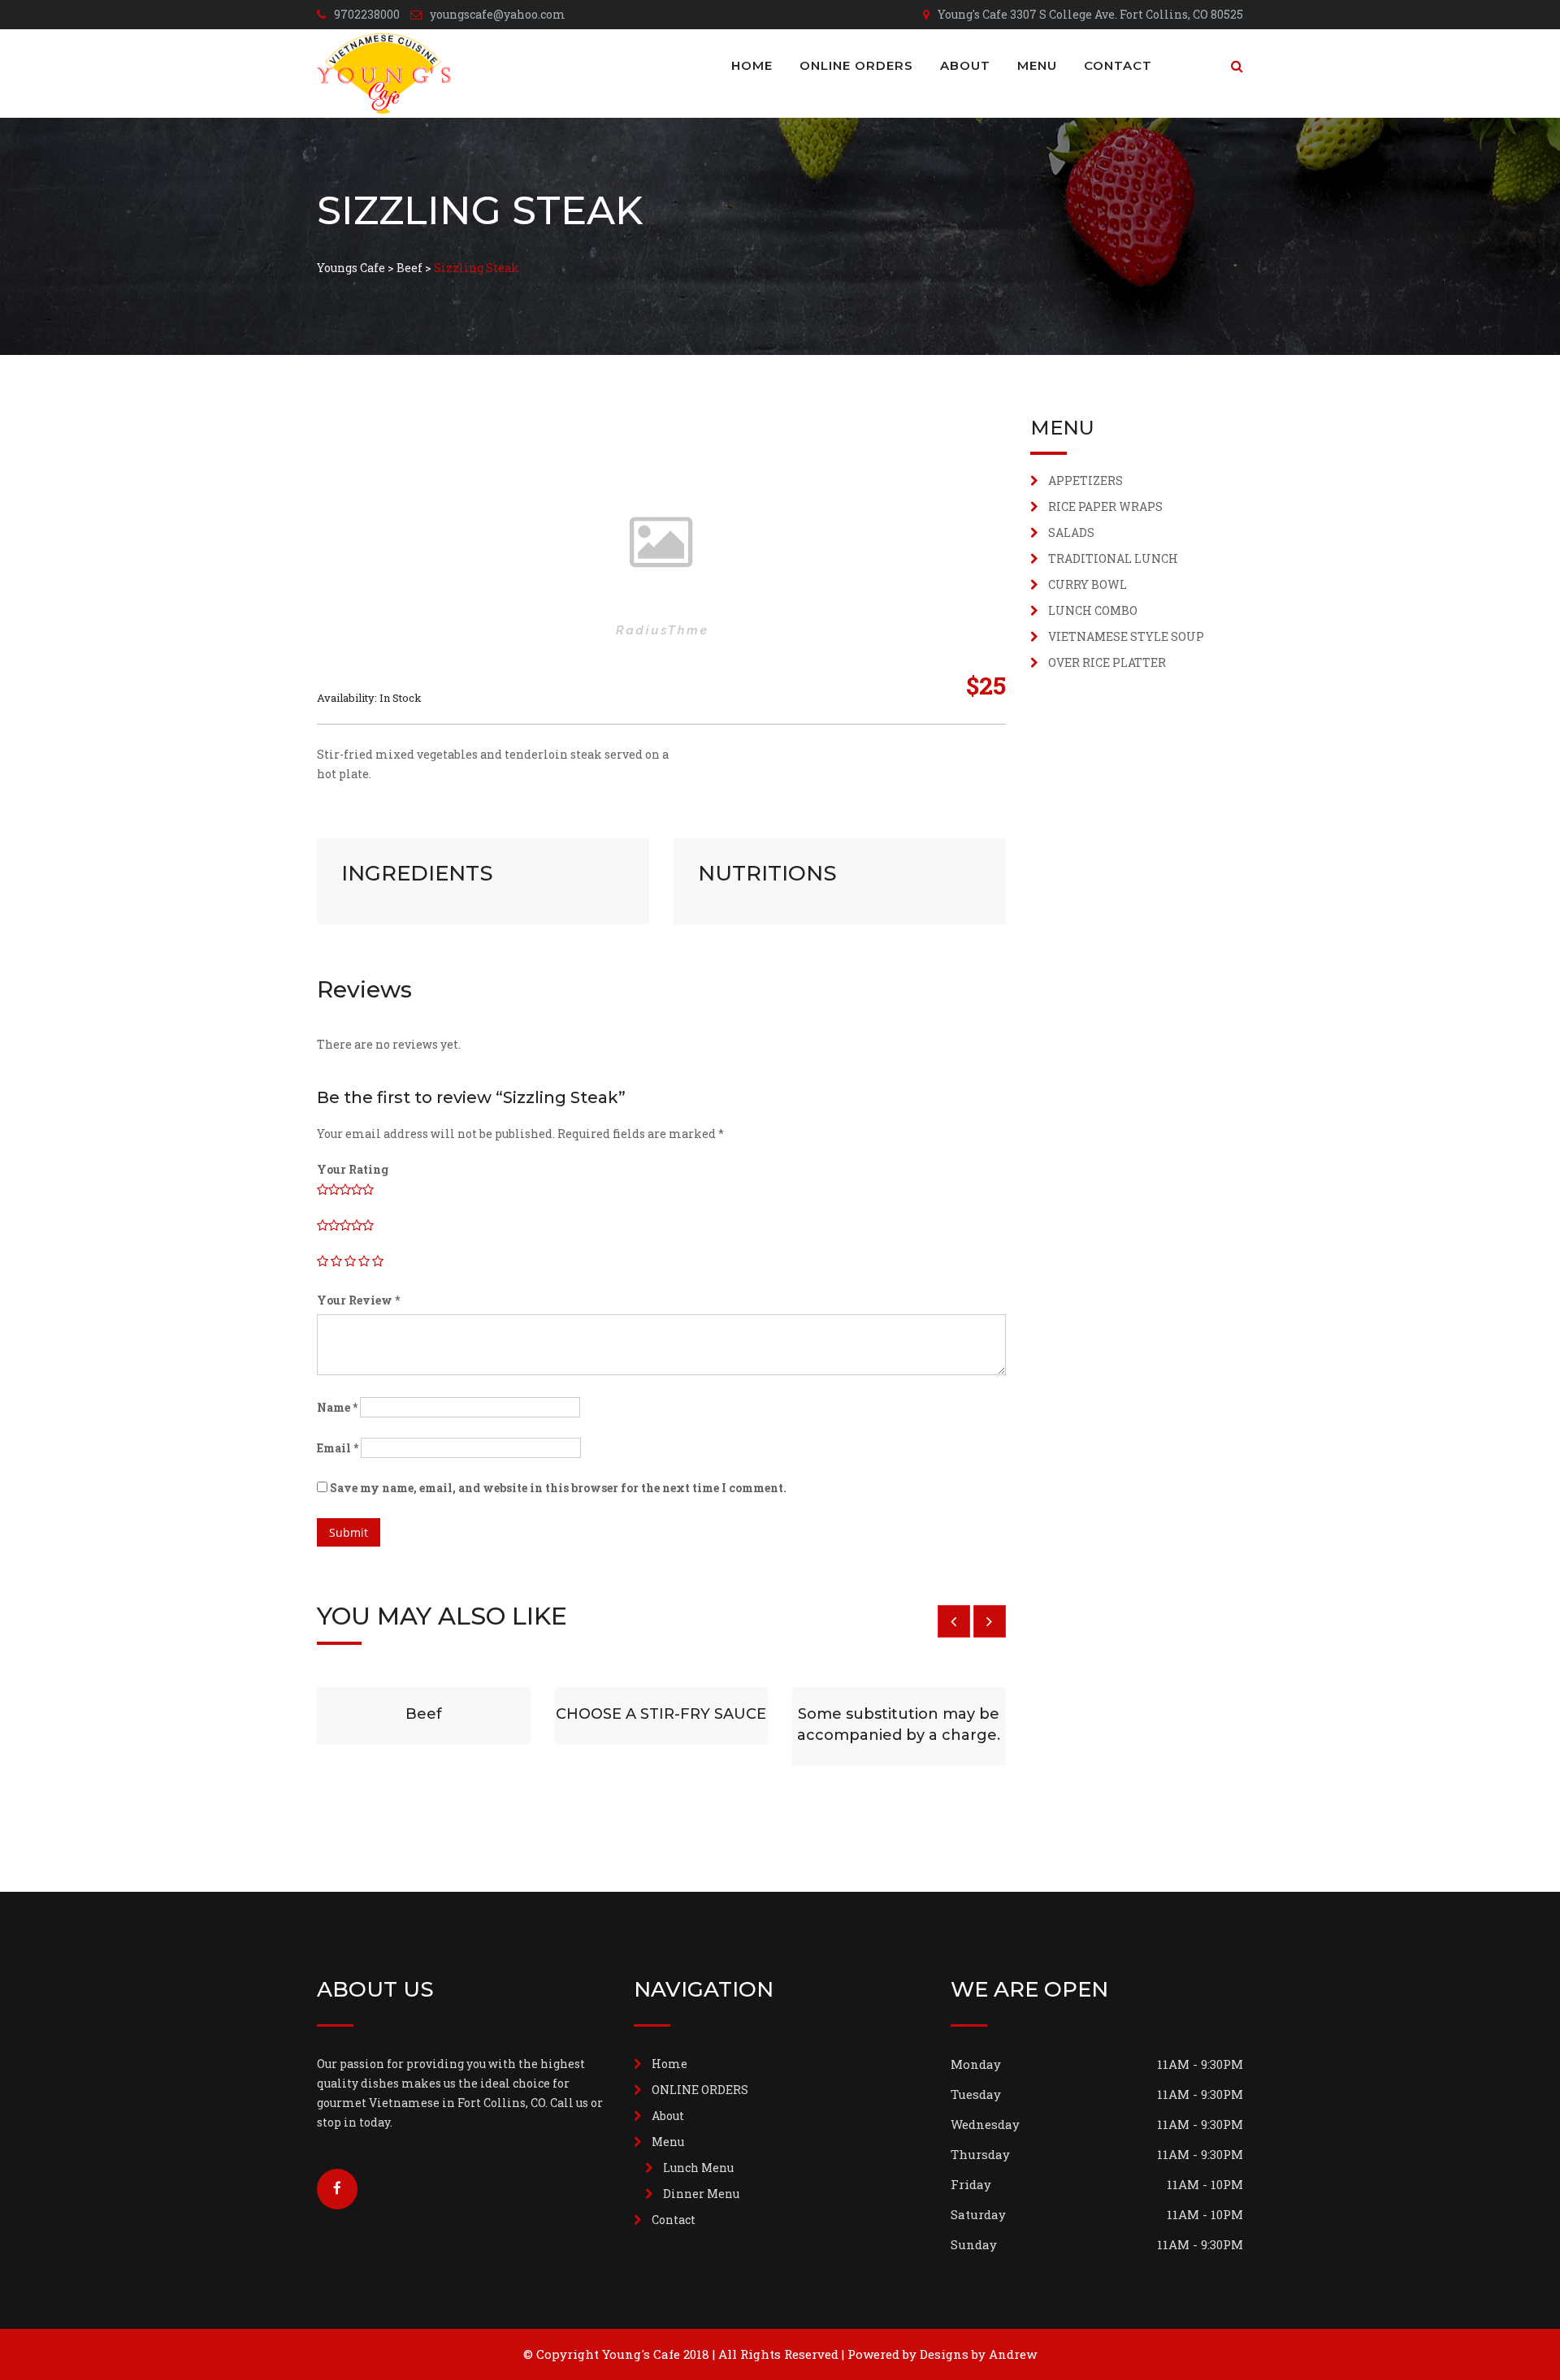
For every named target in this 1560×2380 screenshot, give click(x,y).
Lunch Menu (698, 2168)
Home (752, 65)
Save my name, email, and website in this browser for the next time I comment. (558, 1488)
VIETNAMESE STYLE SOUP (1126, 636)
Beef (424, 1714)
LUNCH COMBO (1093, 610)
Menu (1037, 65)
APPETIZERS (1085, 480)
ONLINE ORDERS (856, 65)
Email (338, 1448)
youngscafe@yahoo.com (498, 14)
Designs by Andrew (978, 2354)
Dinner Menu (701, 2194)
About (965, 65)
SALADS (1071, 532)
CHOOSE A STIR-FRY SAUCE (661, 1714)
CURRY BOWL (1088, 584)
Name (337, 1407)
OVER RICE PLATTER (1107, 662)
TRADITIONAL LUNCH (1113, 558)
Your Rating (353, 1169)
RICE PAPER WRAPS (1105, 506)
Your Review (358, 1300)
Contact (1118, 65)
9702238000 (367, 14)
